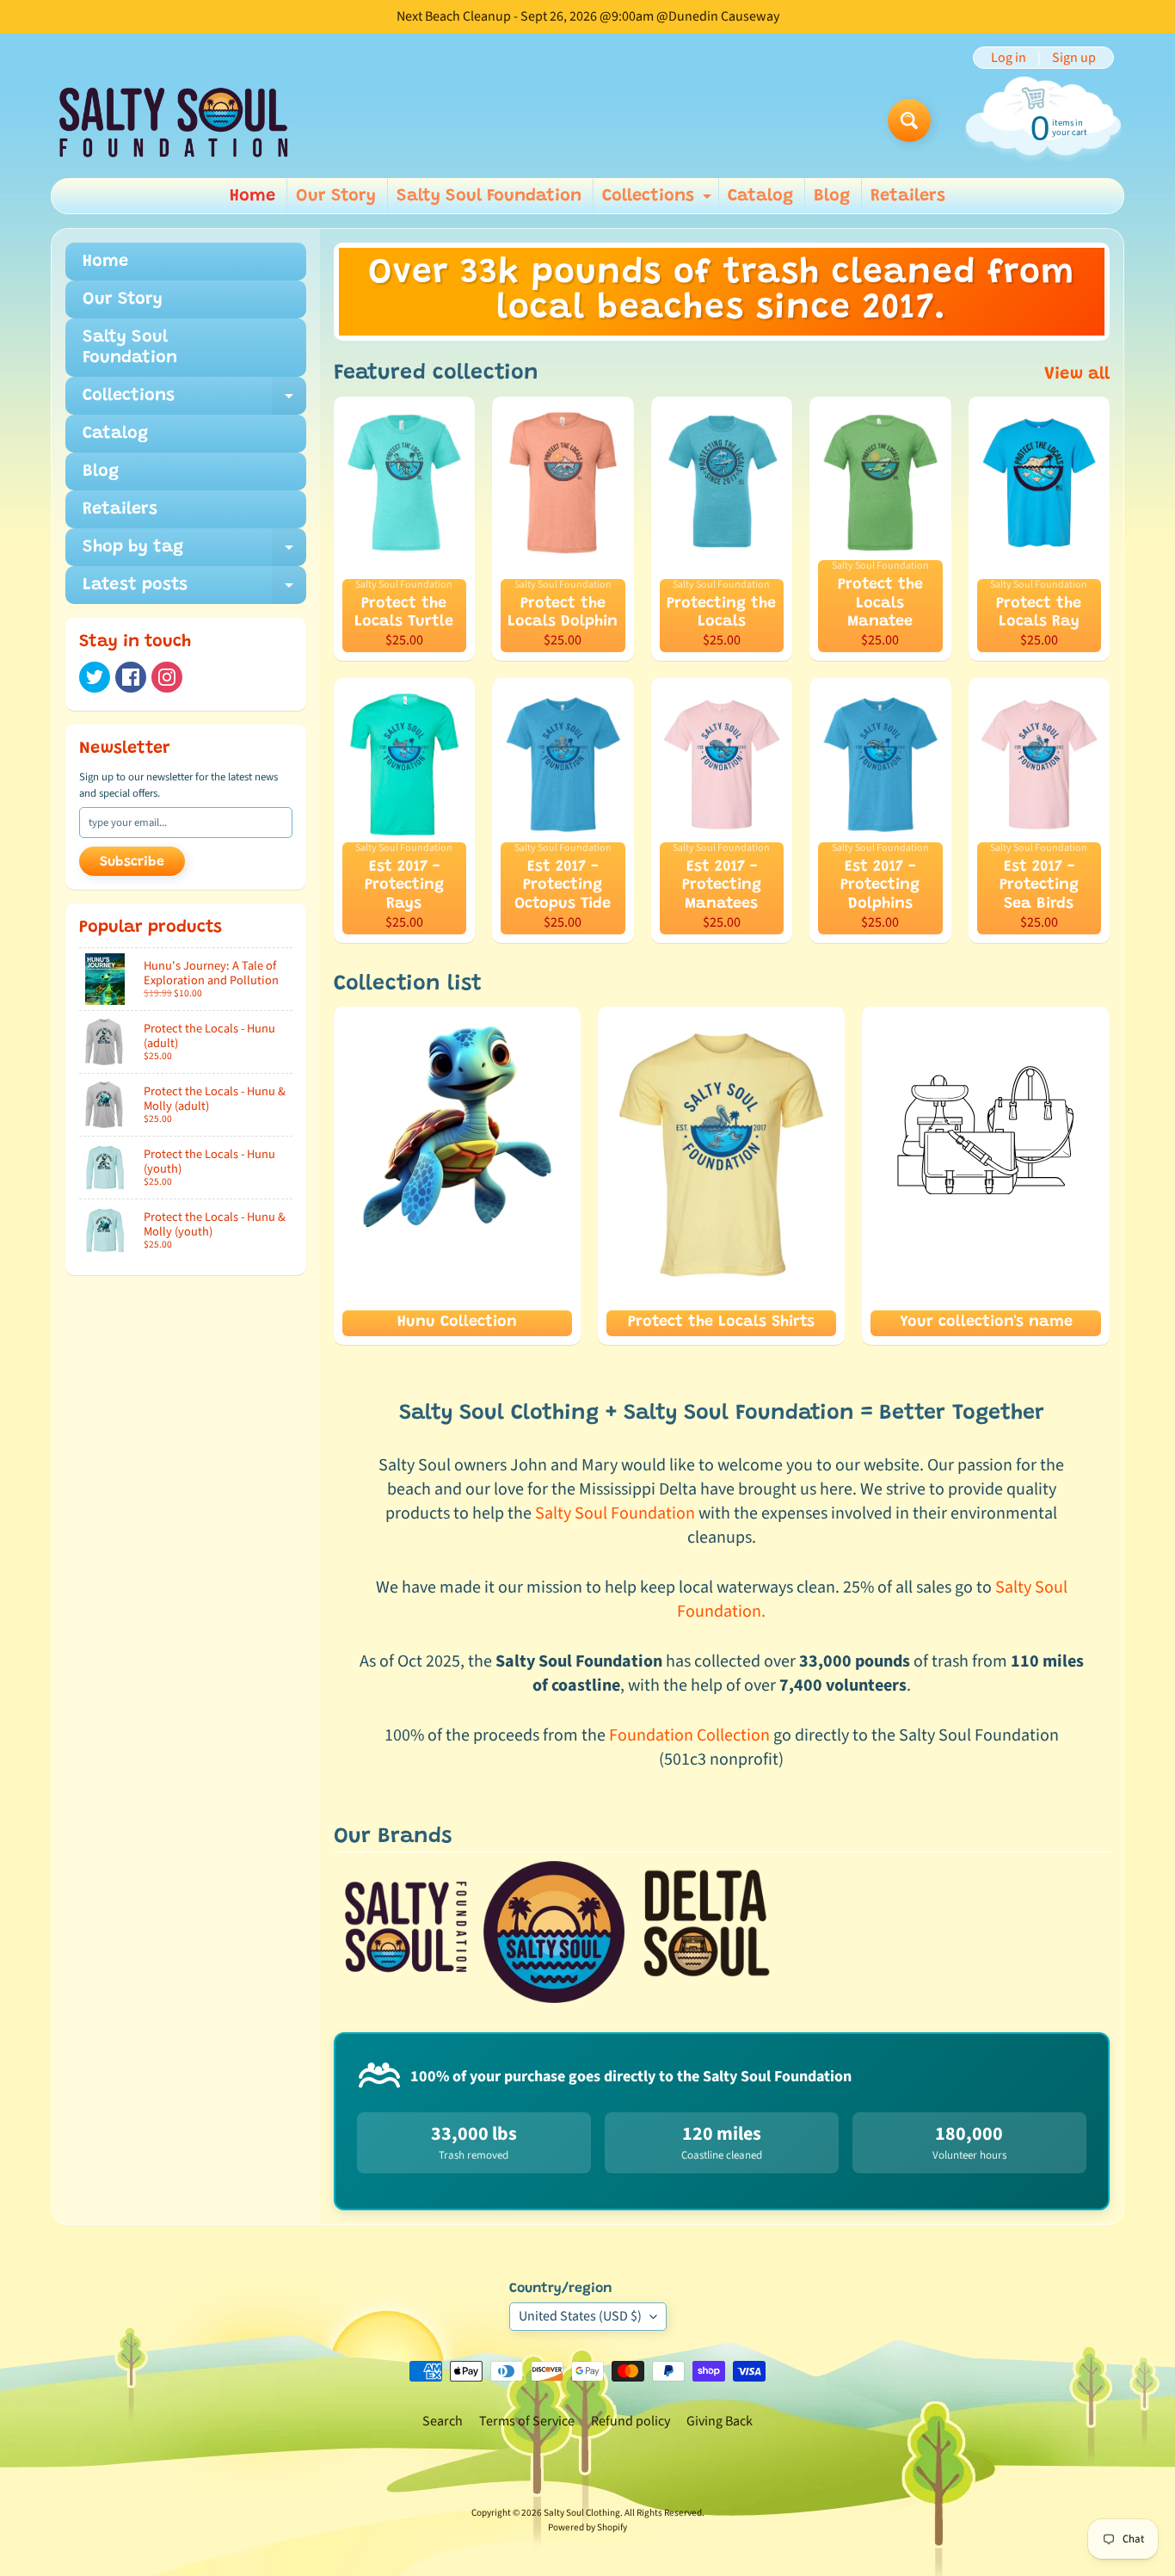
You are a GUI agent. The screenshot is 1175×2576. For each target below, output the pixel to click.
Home (252, 196)
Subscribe (132, 862)
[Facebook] (131, 677)
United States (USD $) (580, 2316)
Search (443, 2421)
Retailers (908, 196)
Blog (832, 196)
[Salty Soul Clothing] (173, 121)
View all (1077, 374)
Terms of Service (527, 2421)
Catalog (760, 196)
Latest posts (194, 590)
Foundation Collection (689, 1735)
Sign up (1074, 58)
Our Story (336, 196)
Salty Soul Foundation (489, 196)
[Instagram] (167, 677)
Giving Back (720, 2421)
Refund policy (631, 2421)
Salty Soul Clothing (582, 2513)
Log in (1009, 58)
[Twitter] (95, 677)
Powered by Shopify (587, 2527)
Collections (659, 200)
